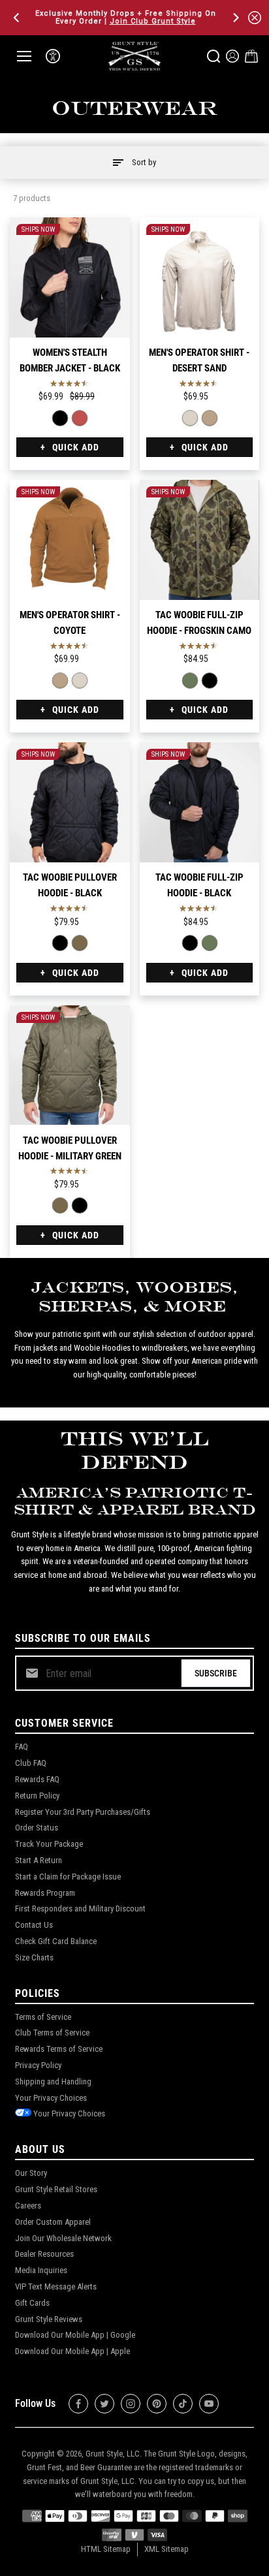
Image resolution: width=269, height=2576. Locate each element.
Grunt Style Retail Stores (56, 2189)
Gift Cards (32, 2303)
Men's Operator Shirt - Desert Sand (199, 360)
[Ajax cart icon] (251, 56)
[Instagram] (131, 2404)
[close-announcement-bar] (255, 18)
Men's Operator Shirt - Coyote (70, 623)
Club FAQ (31, 1763)
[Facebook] (78, 2404)
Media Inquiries (41, 2270)
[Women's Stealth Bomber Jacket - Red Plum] (80, 418)
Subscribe (216, 1673)
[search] (214, 56)
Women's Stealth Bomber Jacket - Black (70, 360)
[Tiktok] (183, 2404)
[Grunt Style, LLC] (134, 56)
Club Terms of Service (52, 2033)
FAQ (22, 1747)
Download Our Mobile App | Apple (72, 2351)
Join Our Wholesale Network (63, 2238)
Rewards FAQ (37, 1779)
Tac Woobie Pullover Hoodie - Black (70, 885)
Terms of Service (43, 2017)
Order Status (37, 1828)
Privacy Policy (38, 2065)
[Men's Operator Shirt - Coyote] (209, 418)
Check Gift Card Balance (56, 1941)
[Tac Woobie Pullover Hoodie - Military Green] (80, 943)
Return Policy (37, 1796)
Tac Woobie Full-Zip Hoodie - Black (199, 885)
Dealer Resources (44, 2254)
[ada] (53, 56)
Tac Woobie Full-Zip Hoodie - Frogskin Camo (199, 623)
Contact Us (34, 1925)
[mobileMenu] (24, 56)
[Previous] (18, 18)
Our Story (31, 2173)
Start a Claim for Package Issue (68, 1877)
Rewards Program (45, 1893)
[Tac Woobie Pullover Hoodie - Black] (70, 802)
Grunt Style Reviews (49, 2319)
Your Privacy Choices (51, 2098)
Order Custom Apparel (53, 2222)
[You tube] (209, 2404)
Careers (28, 2206)
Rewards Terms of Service (59, 2049)
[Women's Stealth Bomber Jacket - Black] (70, 277)
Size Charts (34, 1957)
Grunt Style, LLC (113, 2454)
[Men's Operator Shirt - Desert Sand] (200, 277)
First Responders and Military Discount (80, 1908)
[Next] (235, 18)
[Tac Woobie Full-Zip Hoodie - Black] (209, 681)
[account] (232, 56)
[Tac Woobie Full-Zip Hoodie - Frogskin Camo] (200, 540)
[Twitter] (104, 2404)
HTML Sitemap (106, 2549)
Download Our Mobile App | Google (75, 2335)
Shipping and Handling (53, 2081)
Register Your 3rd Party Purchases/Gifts (83, 1812)
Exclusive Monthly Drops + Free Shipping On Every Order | (126, 17)
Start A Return (39, 1860)
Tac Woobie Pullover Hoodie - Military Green (70, 1148)
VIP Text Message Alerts (56, 2286)
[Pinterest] (157, 2404)
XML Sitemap (166, 2549)
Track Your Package (49, 1844)
